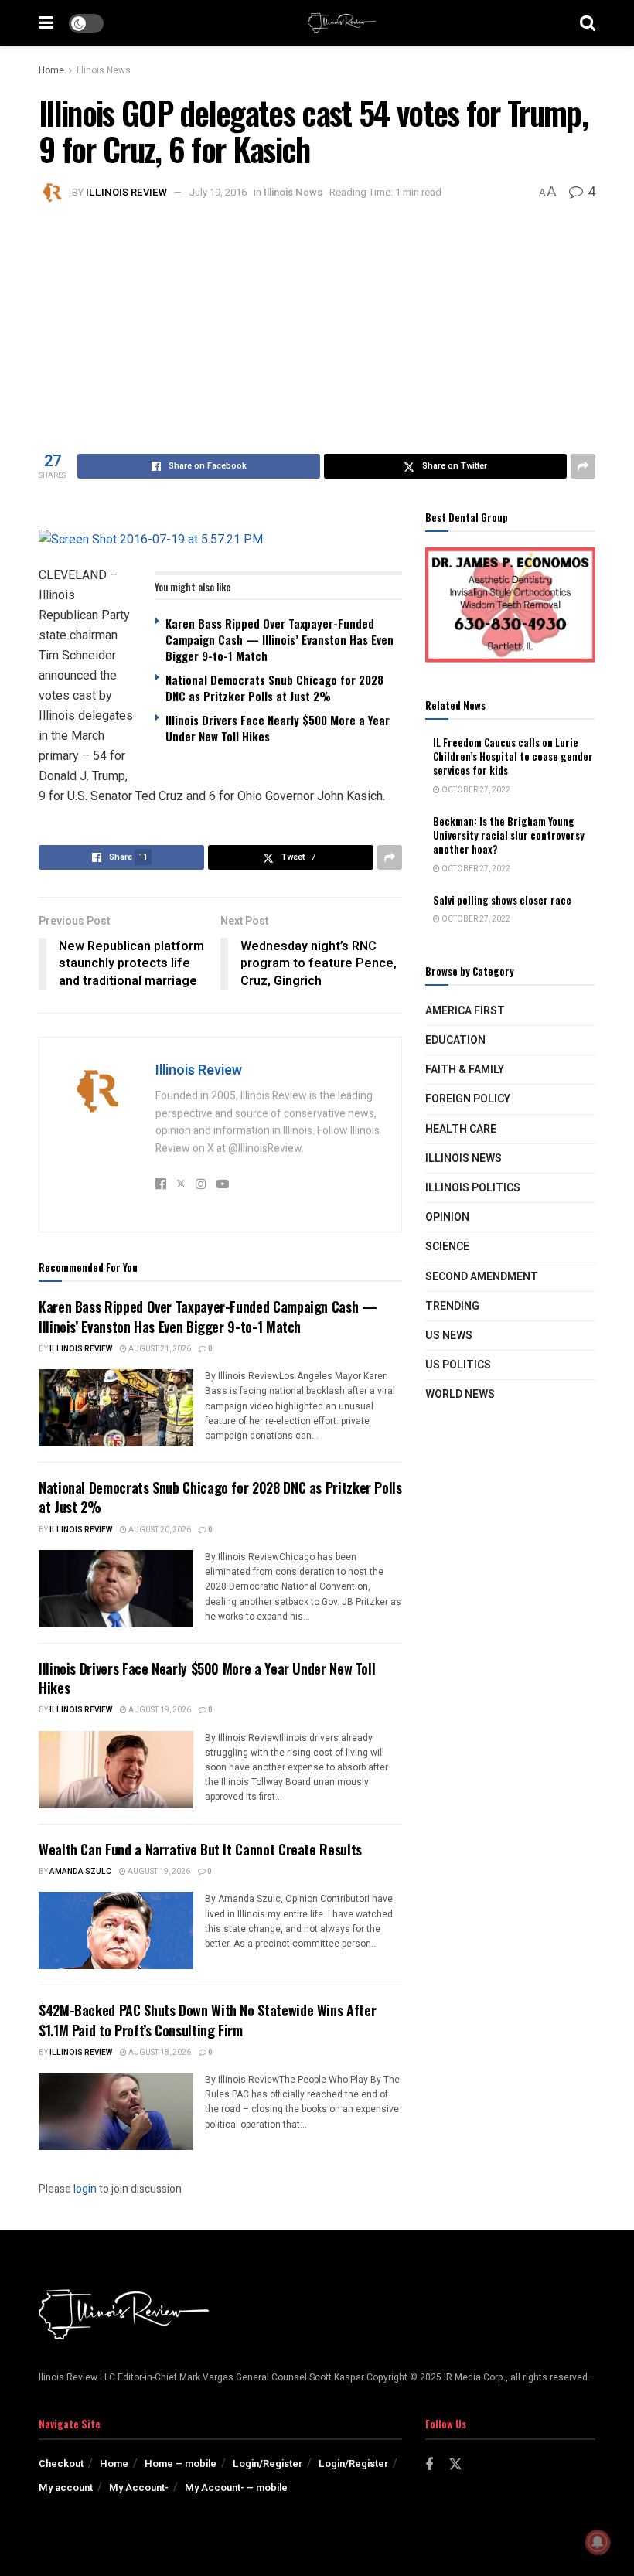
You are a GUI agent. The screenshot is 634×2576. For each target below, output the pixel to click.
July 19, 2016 (218, 192)
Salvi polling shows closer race (502, 900)
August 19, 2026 (159, 1710)
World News (460, 1394)
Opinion (447, 1217)
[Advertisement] (317, 322)
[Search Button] (588, 23)
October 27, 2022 (475, 790)
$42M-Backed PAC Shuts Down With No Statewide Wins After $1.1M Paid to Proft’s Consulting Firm (207, 2020)
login (85, 2189)
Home (51, 70)
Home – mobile (181, 2464)
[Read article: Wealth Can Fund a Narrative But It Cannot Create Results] (116, 1930)
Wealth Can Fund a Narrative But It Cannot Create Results (200, 1849)
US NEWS (449, 1336)
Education (455, 1040)
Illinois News (104, 70)
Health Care (461, 1129)
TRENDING (452, 1306)
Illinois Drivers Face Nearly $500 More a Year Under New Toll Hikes (278, 728)
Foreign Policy (468, 1099)
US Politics (458, 1365)
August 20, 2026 (159, 1530)
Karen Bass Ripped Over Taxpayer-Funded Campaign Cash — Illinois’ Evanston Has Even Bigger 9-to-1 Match (280, 639)
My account (66, 2487)
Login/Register (268, 2464)
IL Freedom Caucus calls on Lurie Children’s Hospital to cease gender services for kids (513, 756)
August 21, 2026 (159, 1349)
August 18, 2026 (159, 2053)
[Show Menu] (46, 23)
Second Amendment (482, 1277)
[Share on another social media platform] (583, 466)
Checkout (61, 2464)
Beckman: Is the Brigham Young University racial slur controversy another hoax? (509, 835)
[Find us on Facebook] (429, 2465)
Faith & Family (465, 1070)
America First (465, 1011)
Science (447, 1247)
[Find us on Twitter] (455, 2465)
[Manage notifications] (598, 2542)
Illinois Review (126, 192)
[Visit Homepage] (342, 23)
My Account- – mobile (236, 2487)
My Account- (139, 2487)
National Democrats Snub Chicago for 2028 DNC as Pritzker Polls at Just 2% (274, 688)
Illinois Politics (473, 1188)
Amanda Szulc (80, 1872)
